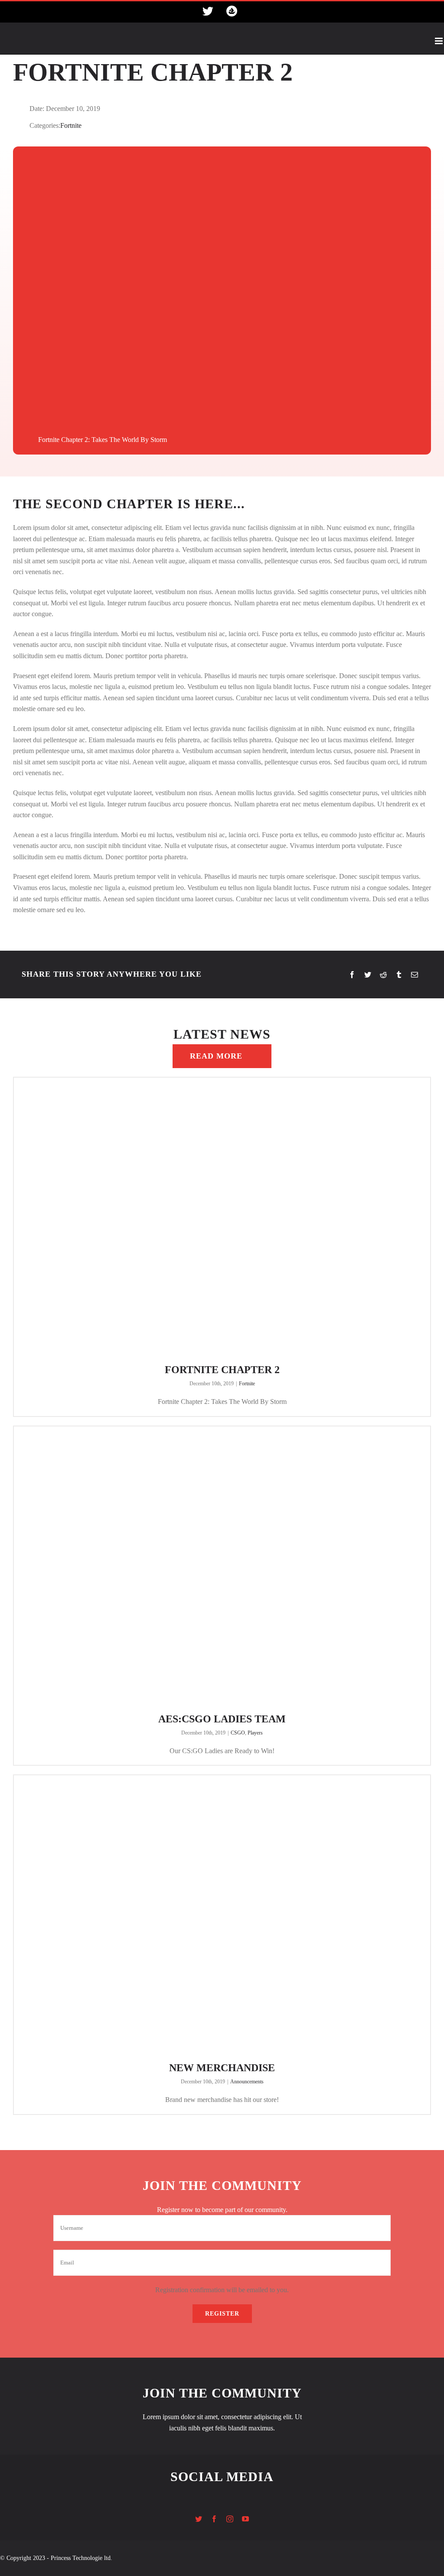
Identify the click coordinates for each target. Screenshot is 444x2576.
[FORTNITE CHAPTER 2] (222, 1218)
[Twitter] (368, 975)
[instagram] (230, 2519)
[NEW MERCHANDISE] (222, 1915)
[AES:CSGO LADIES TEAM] (222, 1567)
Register (222, 2314)
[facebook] (214, 2519)
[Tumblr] (399, 975)
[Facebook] (352, 975)
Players (255, 1733)
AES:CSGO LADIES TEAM (222, 1719)
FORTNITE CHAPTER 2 (222, 1370)
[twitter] (199, 2519)
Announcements (247, 2082)
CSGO (238, 1733)
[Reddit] (383, 975)
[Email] (415, 975)
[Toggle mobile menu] (439, 41)
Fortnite (71, 125)
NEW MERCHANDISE (222, 2068)
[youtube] (245, 2519)
